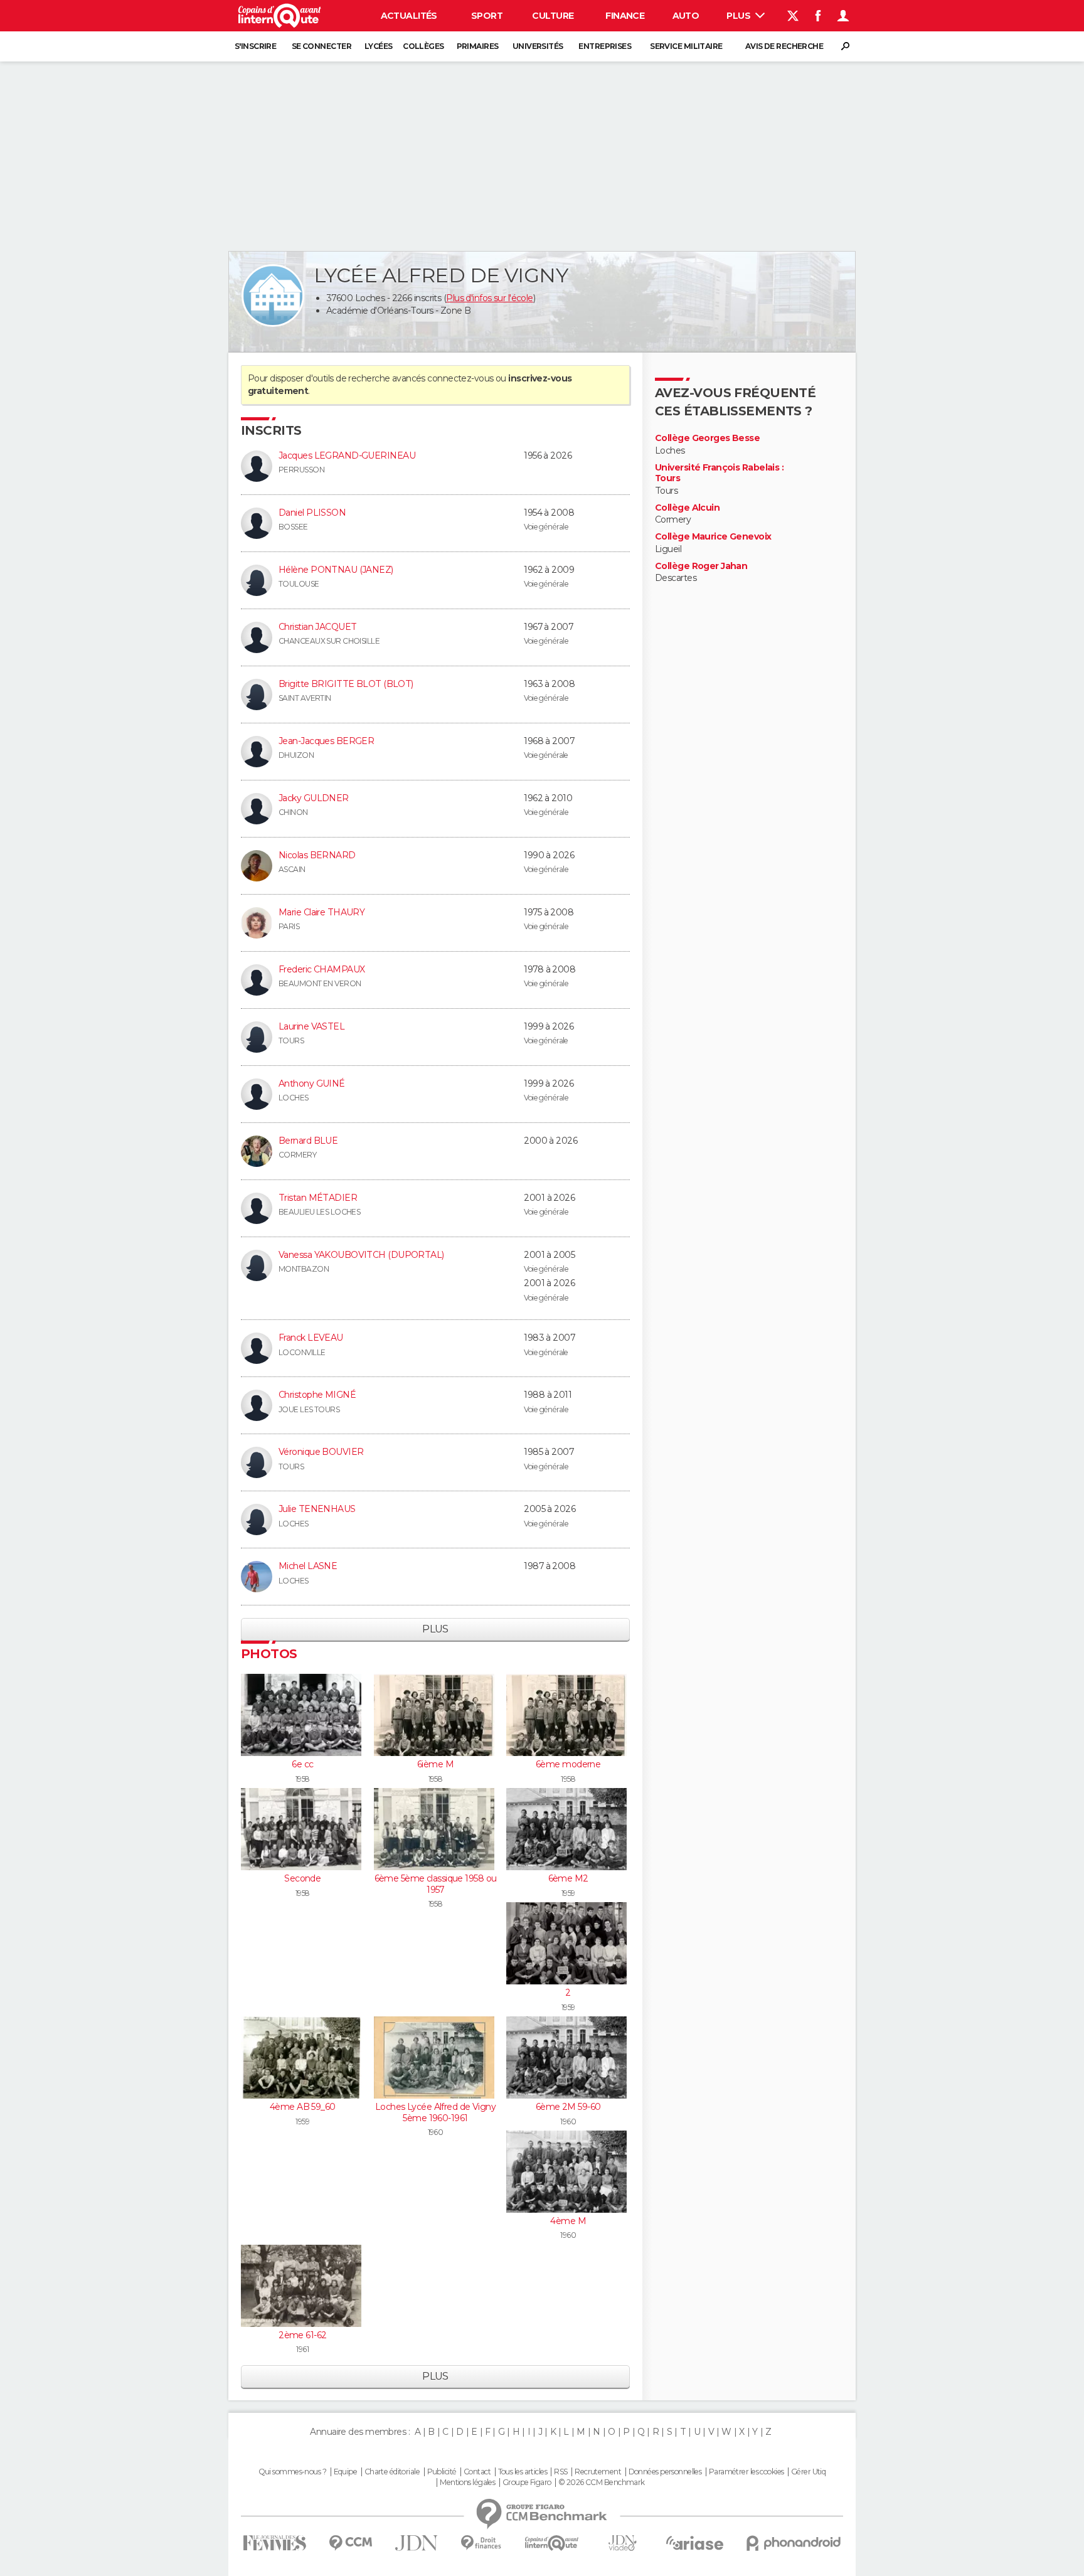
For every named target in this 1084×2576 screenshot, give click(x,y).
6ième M (435, 1764)
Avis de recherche (784, 46)
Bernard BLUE (308, 1141)
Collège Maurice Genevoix (713, 537)
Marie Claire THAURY (321, 912)
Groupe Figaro (527, 2483)
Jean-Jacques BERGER (326, 741)
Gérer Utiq (808, 2472)
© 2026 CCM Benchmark (602, 2483)
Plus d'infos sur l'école (490, 298)
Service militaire (686, 46)
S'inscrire (255, 46)
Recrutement (598, 2472)
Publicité (442, 2472)
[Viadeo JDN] (622, 2543)
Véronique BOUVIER (321, 1452)
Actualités (409, 16)
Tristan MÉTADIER (318, 1198)
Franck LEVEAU (311, 1338)
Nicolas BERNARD (317, 855)
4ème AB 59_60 (303, 2107)
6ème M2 (568, 1878)
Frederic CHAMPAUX (321, 969)
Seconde (302, 1878)
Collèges (423, 46)
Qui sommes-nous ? (292, 2472)
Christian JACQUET (317, 627)
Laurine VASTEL (311, 1026)
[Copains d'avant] (552, 2543)
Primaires (478, 46)
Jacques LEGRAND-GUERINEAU (347, 455)
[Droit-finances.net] (481, 2543)
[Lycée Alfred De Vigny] (273, 295)
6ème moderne (568, 1764)
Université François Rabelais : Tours (719, 473)
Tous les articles (523, 2472)
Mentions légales (467, 2483)
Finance (625, 16)
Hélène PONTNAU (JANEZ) (336, 570)
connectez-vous (460, 378)
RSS (561, 2472)
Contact (477, 2472)
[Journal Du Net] (417, 2543)
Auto (686, 16)
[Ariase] (695, 2543)
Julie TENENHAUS (317, 1509)
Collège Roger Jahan (701, 566)
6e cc (302, 1764)
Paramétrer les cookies (747, 2472)
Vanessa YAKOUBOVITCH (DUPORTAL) (361, 1255)
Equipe (346, 2472)
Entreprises (605, 46)
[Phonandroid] (794, 2543)
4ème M (568, 2221)
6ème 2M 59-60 (568, 2107)
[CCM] (350, 2543)
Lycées (379, 46)
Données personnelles (665, 2472)
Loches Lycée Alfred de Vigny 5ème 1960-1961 (435, 2112)
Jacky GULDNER (314, 798)
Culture (553, 16)
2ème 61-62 (302, 2335)
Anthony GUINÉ (312, 1083)
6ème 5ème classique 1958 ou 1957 (436, 1884)
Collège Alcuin (687, 508)
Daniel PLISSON (312, 513)
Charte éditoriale (392, 2472)
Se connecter (321, 46)
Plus (739, 16)
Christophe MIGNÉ (317, 1395)
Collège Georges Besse (707, 438)
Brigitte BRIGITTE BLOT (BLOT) (346, 684)
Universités (538, 46)
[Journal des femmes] (274, 2543)
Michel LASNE (308, 1566)
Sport (487, 16)
